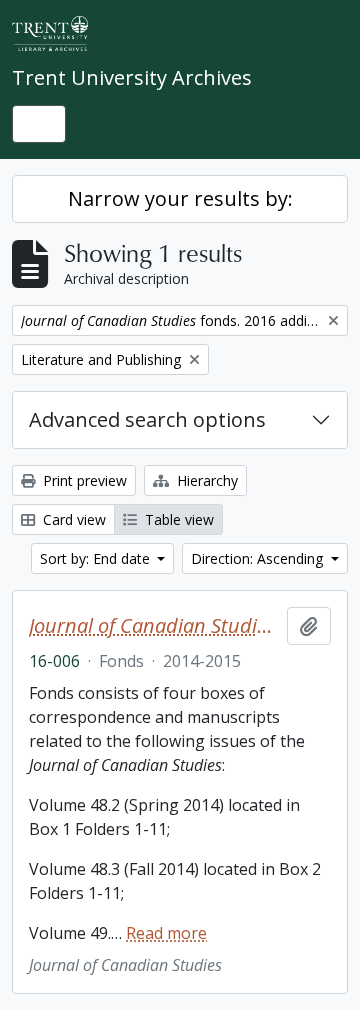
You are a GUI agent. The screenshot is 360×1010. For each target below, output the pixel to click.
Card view (72, 519)
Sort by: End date (97, 558)
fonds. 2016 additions (154, 626)
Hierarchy (205, 480)
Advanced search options (147, 419)
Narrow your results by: (180, 198)
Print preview (83, 480)
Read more (166, 933)
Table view (177, 519)
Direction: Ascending (259, 558)
